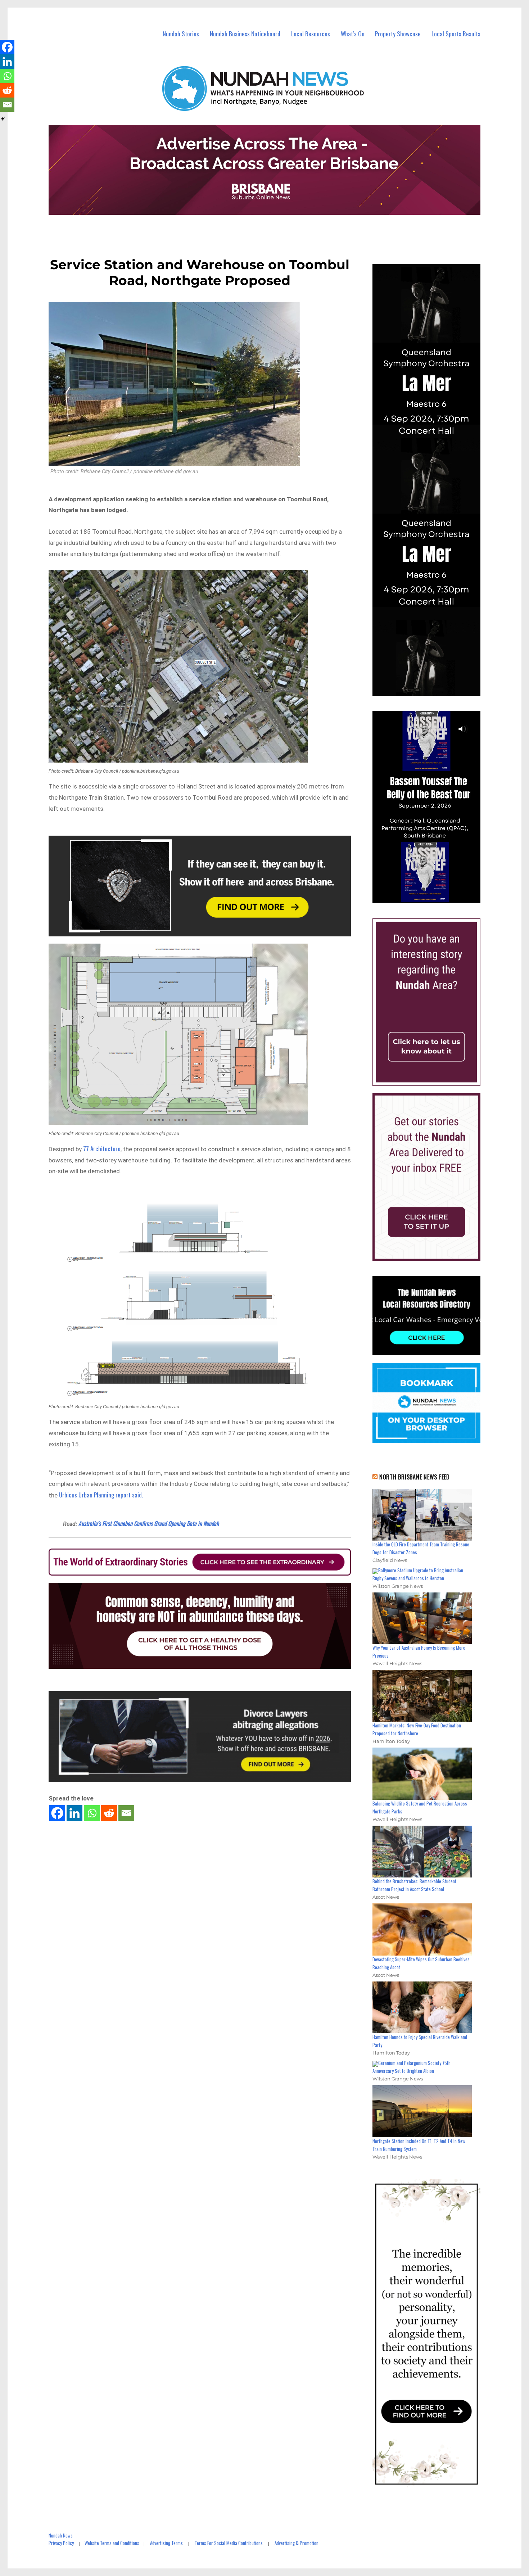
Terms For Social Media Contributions (229, 2543)
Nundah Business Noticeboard (245, 34)
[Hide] (3, 119)
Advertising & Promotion (297, 2543)
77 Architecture (102, 1149)
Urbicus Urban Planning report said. (101, 1495)
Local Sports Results (456, 34)
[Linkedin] (74, 1813)
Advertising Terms (166, 2543)
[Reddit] (109, 1813)
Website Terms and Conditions (112, 2543)
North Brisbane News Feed (415, 1477)
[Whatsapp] (92, 1813)
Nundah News (61, 2535)
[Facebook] (57, 1813)
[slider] (433, 897)
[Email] (126, 1813)
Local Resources (311, 34)
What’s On (353, 34)
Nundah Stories (181, 34)
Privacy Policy (61, 2543)
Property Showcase (398, 34)
